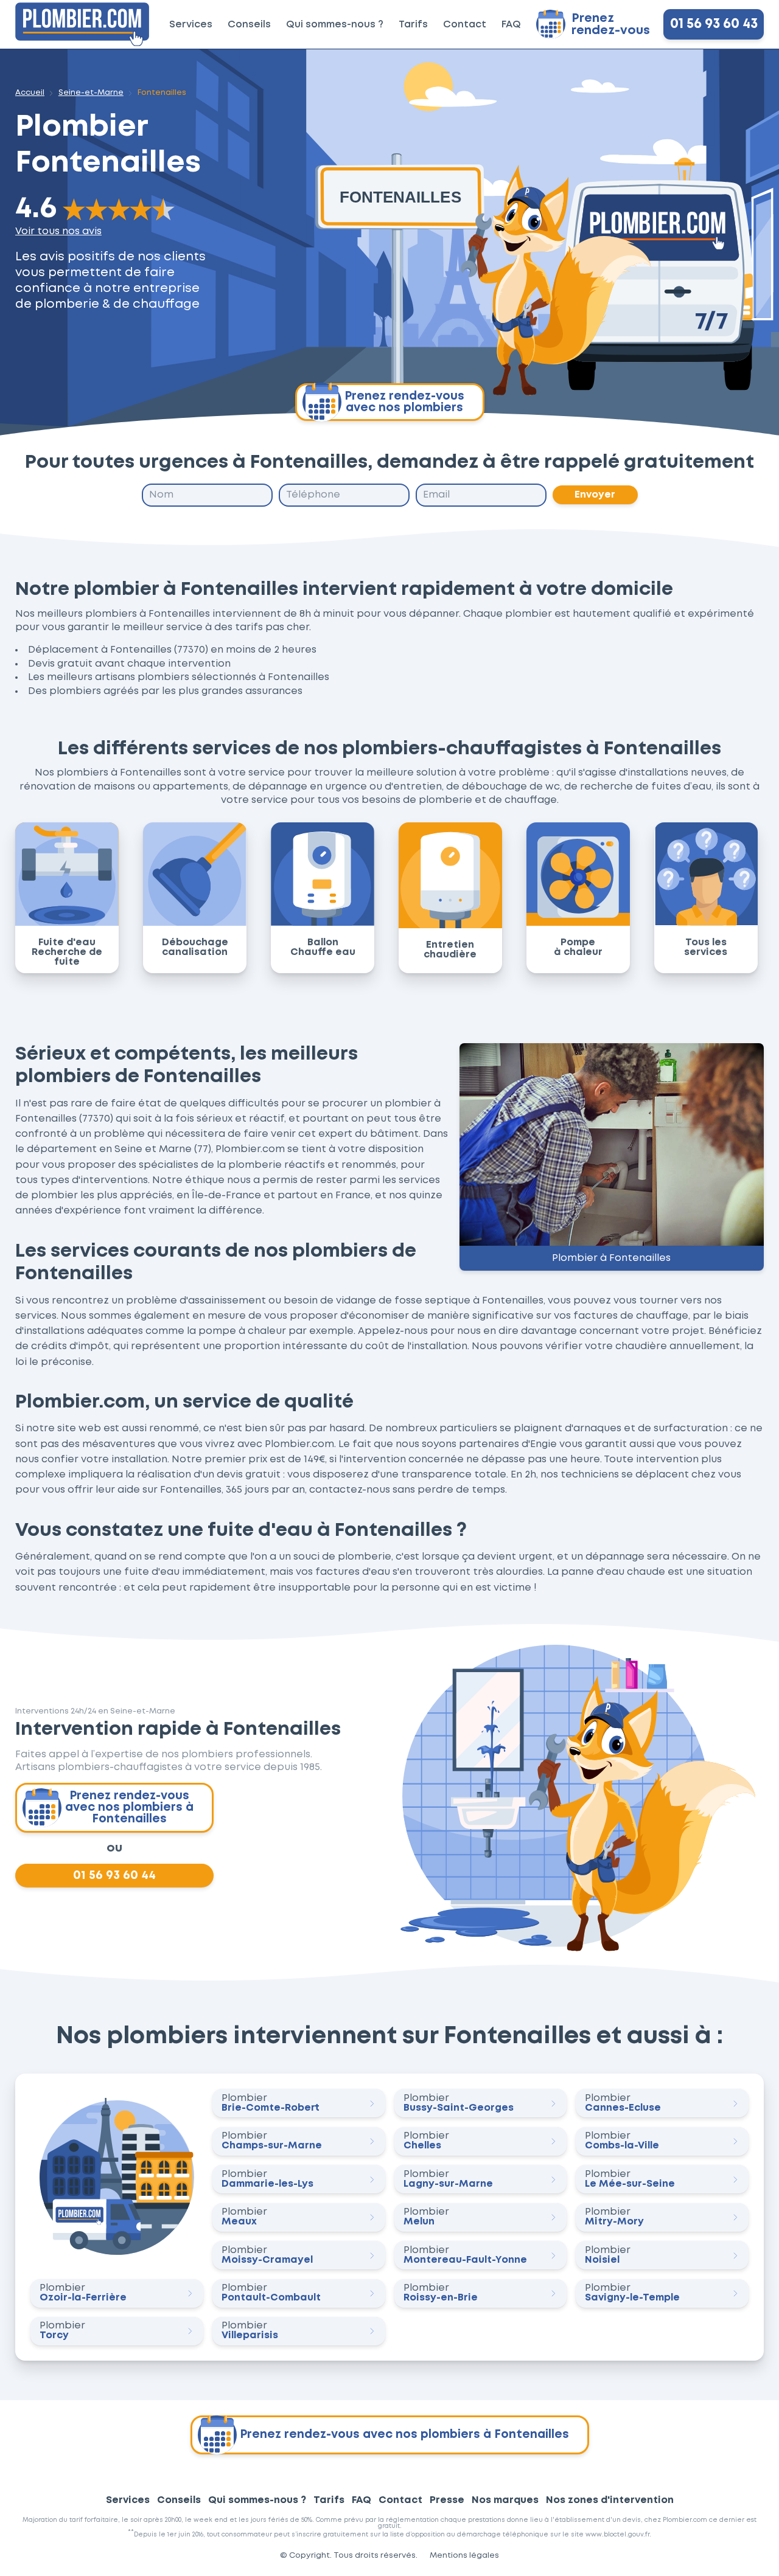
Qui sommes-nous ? (335, 25)
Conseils (249, 25)
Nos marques (505, 2500)
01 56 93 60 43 (714, 24)
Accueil (30, 93)
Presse (447, 2500)
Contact (465, 25)
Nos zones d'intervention (610, 2500)
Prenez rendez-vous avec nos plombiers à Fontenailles (129, 1807)
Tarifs (413, 25)
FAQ (511, 25)
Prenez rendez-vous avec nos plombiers (404, 402)
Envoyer (595, 495)
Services (191, 25)
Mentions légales (464, 2556)
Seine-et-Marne (91, 93)
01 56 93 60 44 (114, 1875)
